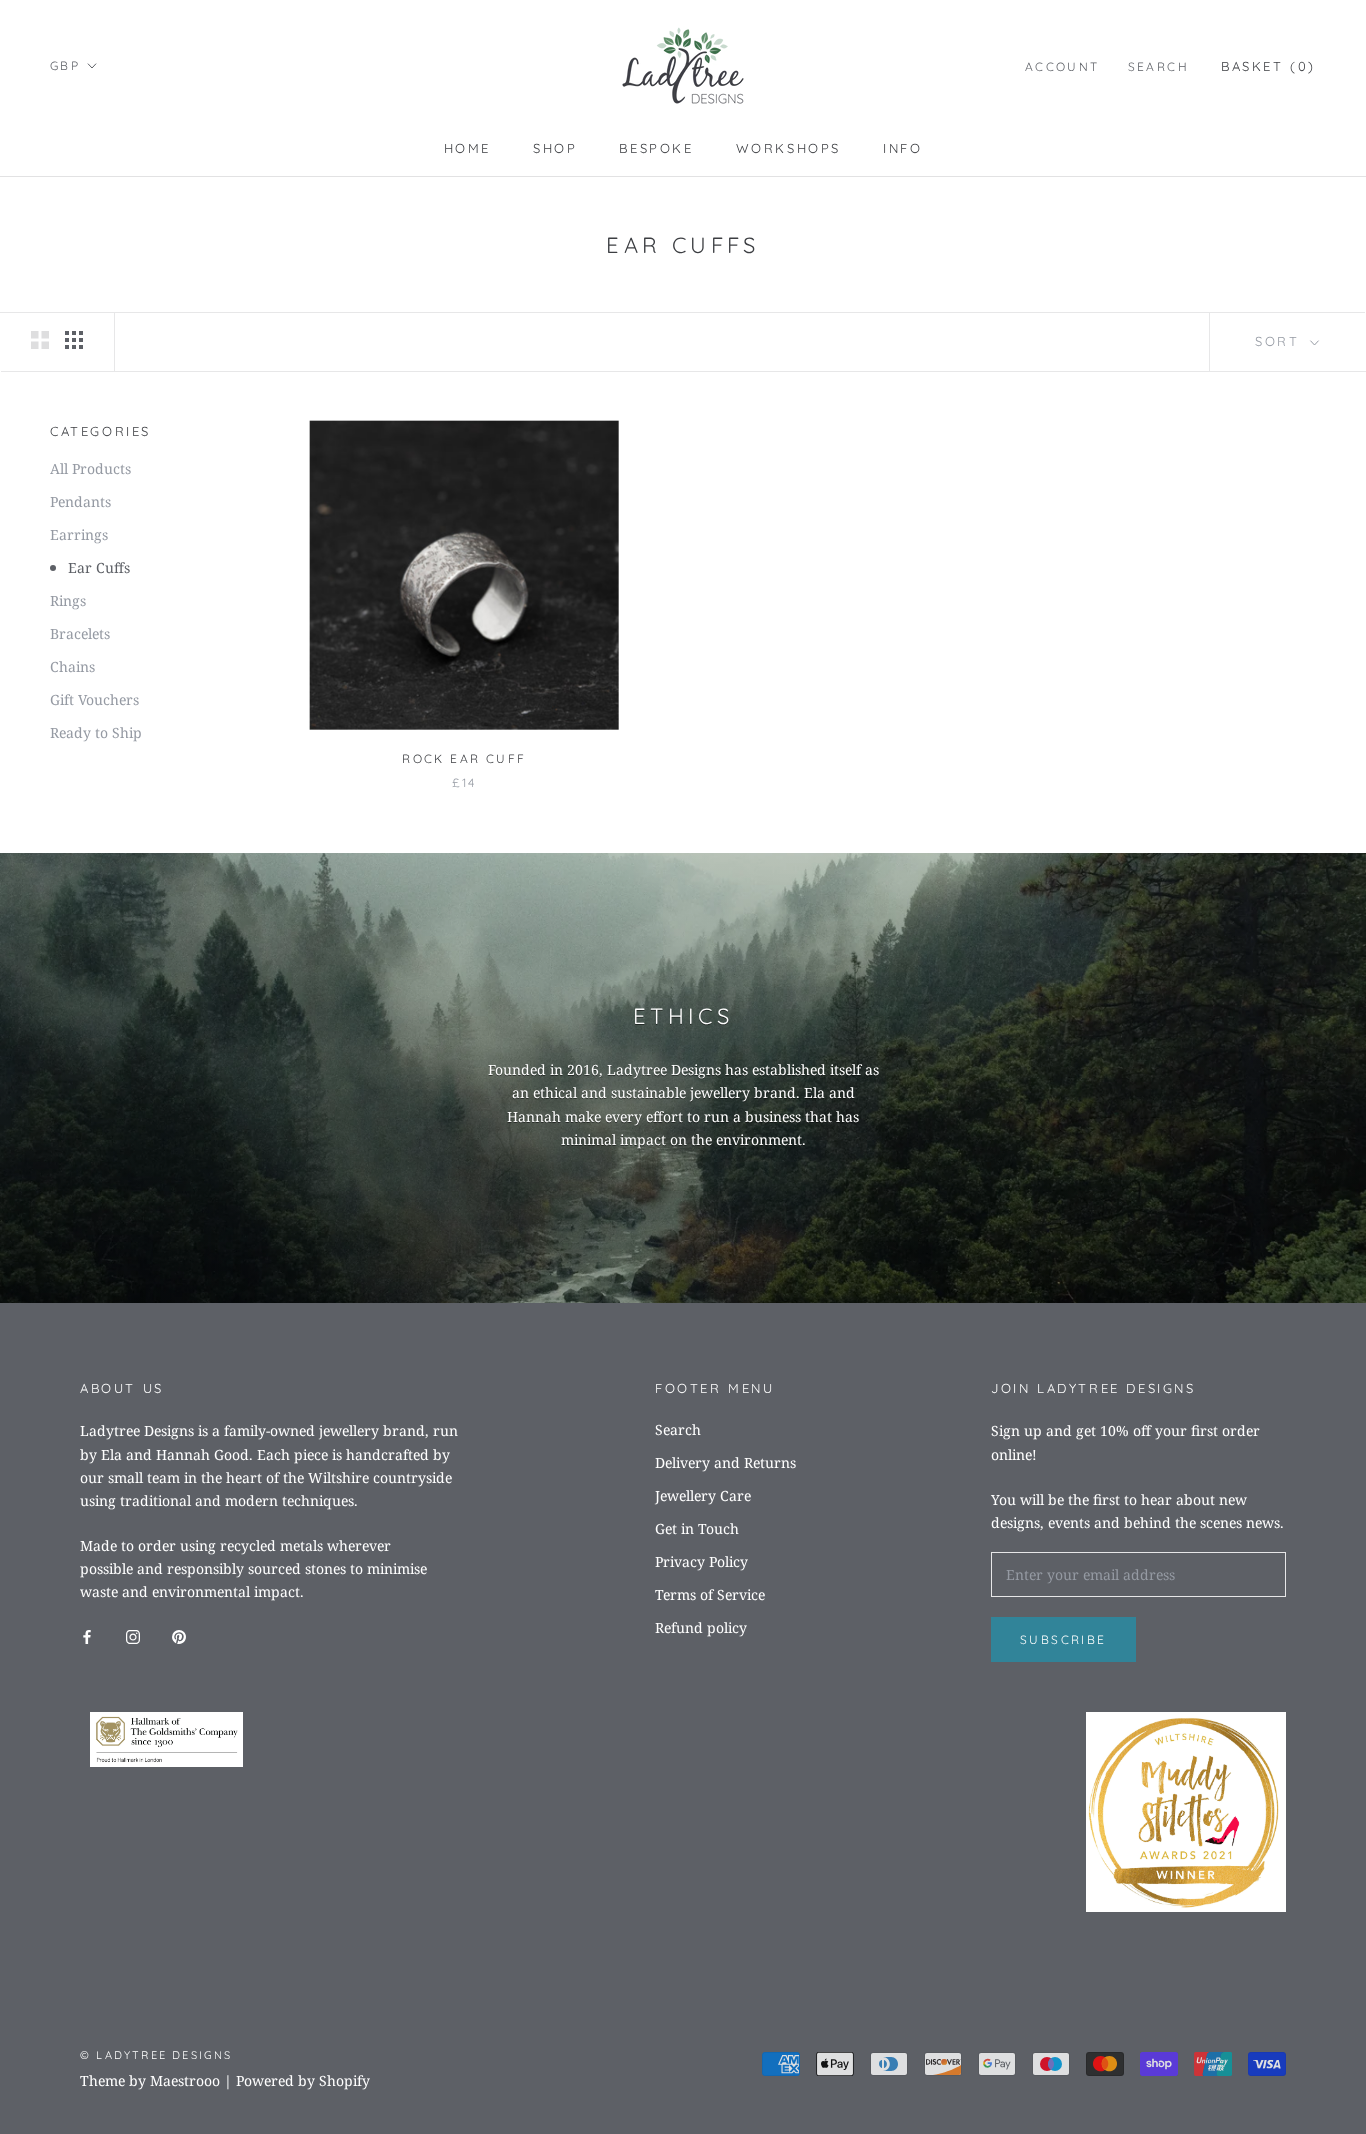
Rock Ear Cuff (464, 758)
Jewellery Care (703, 1495)
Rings (68, 600)
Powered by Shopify (303, 2080)
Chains (72, 666)
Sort (1280, 341)
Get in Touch (697, 1528)
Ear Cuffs (99, 567)
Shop (555, 148)
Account (1062, 66)
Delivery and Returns (725, 1462)
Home (467, 148)
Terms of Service (710, 1594)
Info (902, 148)
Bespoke (656, 148)
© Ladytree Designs (156, 2055)
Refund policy (701, 1627)
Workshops (788, 148)
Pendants (80, 501)
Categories (100, 431)
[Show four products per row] (74, 340)
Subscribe (1063, 1639)
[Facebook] (87, 1634)
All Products (90, 468)
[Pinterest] (179, 1634)
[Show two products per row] (40, 340)
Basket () (1268, 66)
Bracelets (80, 633)
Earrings (79, 534)
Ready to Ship (96, 732)
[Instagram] (133, 1634)
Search (1158, 66)
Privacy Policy (701, 1561)
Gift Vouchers (94, 699)
